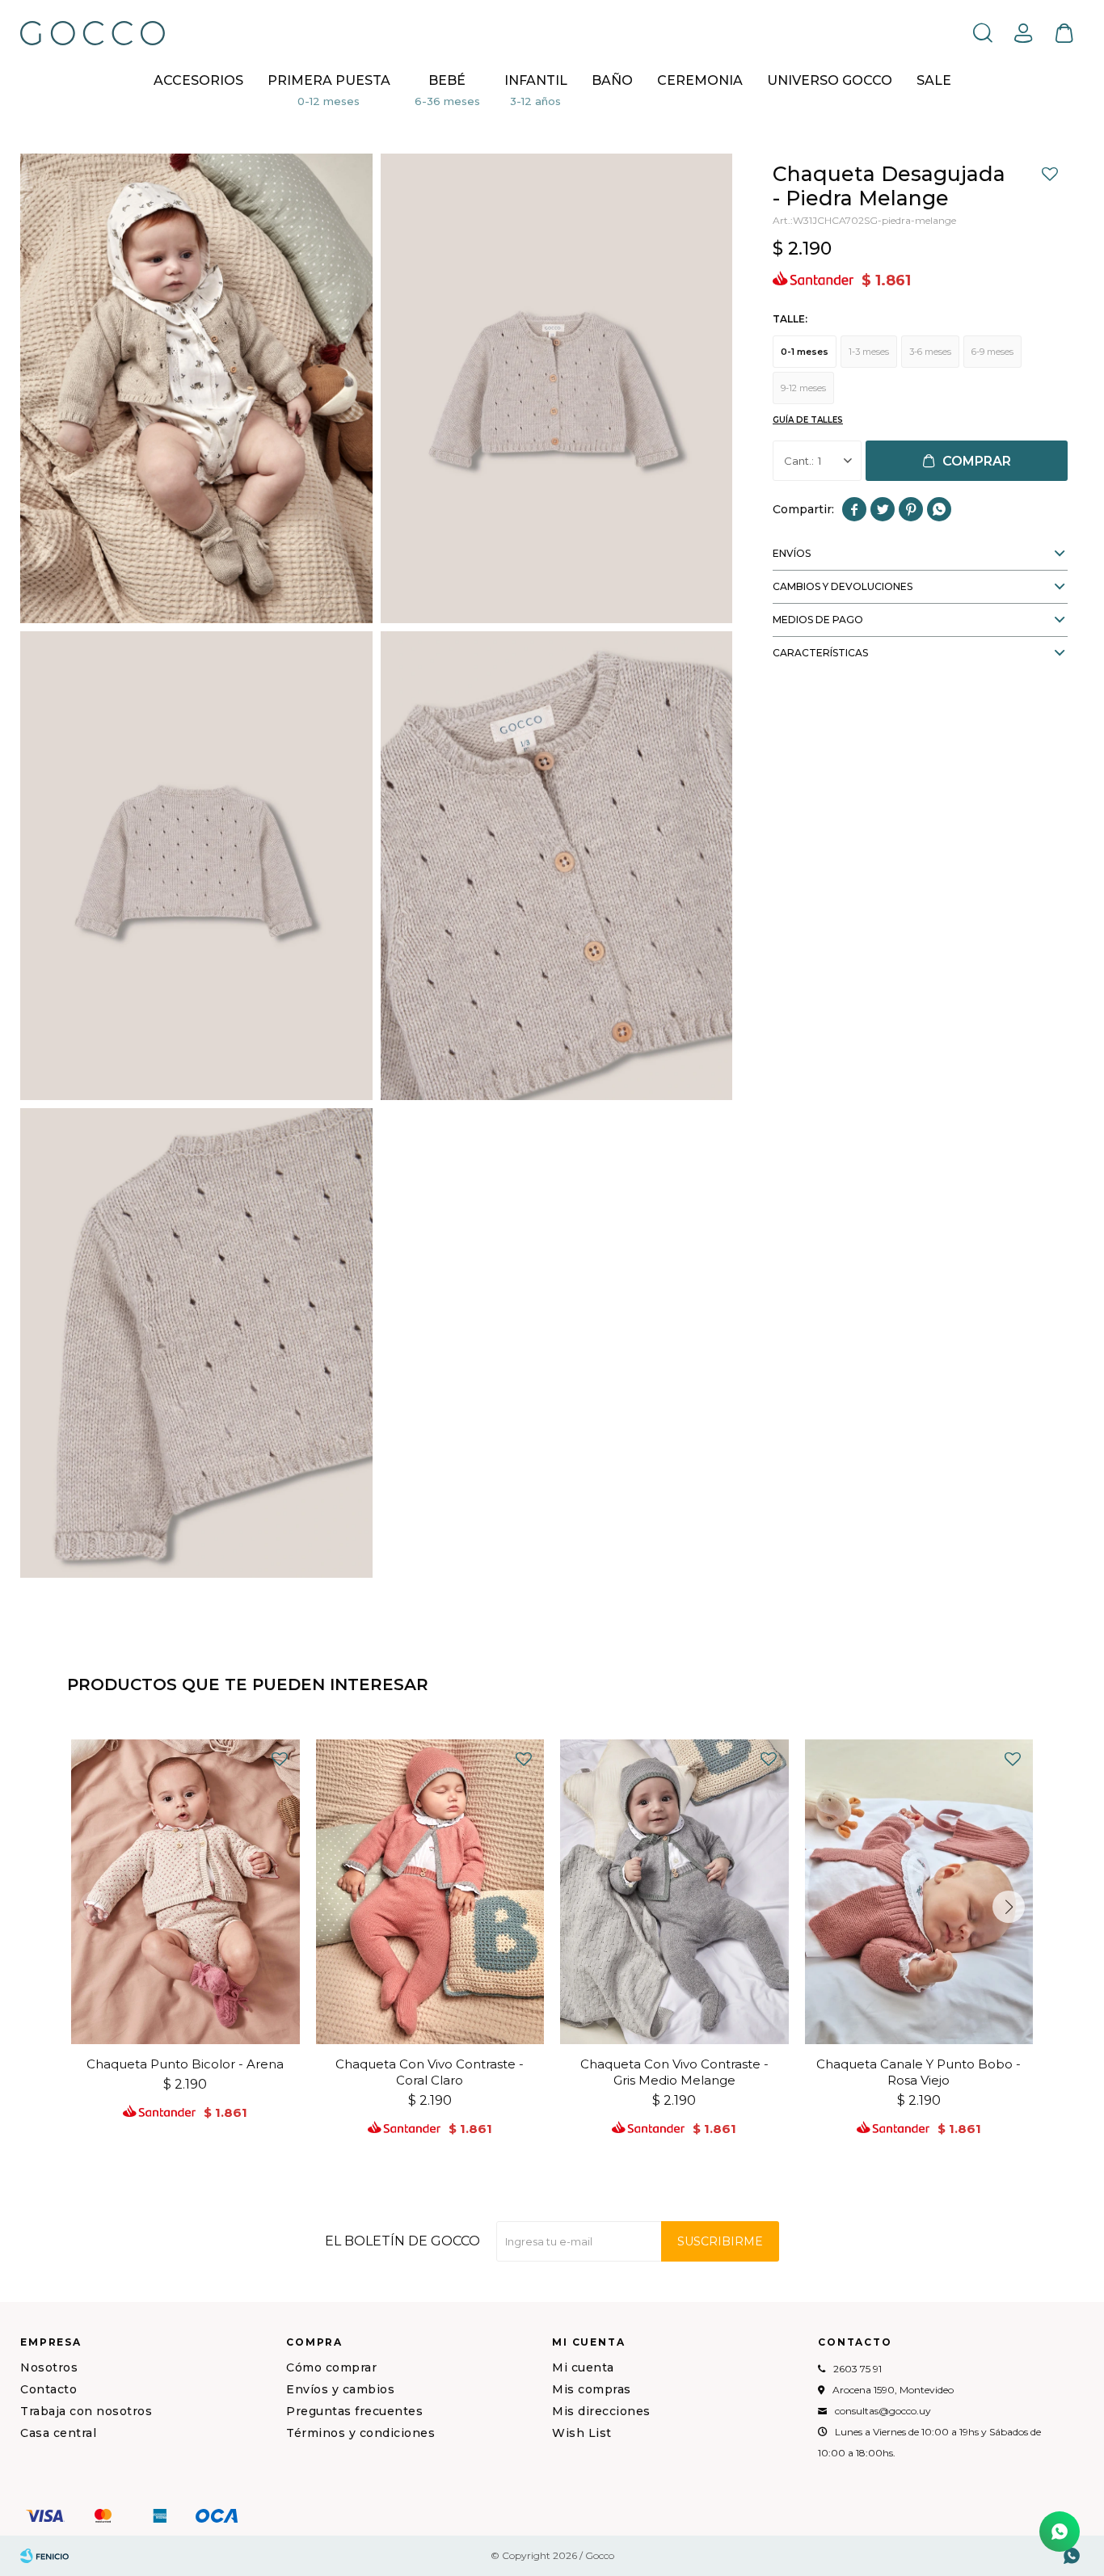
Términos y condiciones (360, 2433)
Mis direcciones (601, 2411)
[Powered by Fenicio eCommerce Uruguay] (44, 2556)
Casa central (58, 2433)
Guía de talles (808, 420)
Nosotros (49, 2367)
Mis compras (592, 2389)
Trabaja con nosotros (86, 2411)
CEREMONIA (700, 80)
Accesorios (198, 80)
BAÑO (612, 80)
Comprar (977, 461)
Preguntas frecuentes (354, 2411)
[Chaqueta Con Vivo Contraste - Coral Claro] (430, 1892)
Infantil (536, 80)
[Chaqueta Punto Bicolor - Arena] (185, 1892)
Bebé (447, 80)
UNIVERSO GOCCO (830, 80)
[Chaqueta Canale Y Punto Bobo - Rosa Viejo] (919, 1892)
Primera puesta (329, 80)
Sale (934, 80)
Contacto (48, 2389)
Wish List (582, 2433)
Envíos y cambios (340, 2389)
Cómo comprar (331, 2367)
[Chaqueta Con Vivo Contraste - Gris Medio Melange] (674, 1892)
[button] (983, 32)
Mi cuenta (583, 2367)
